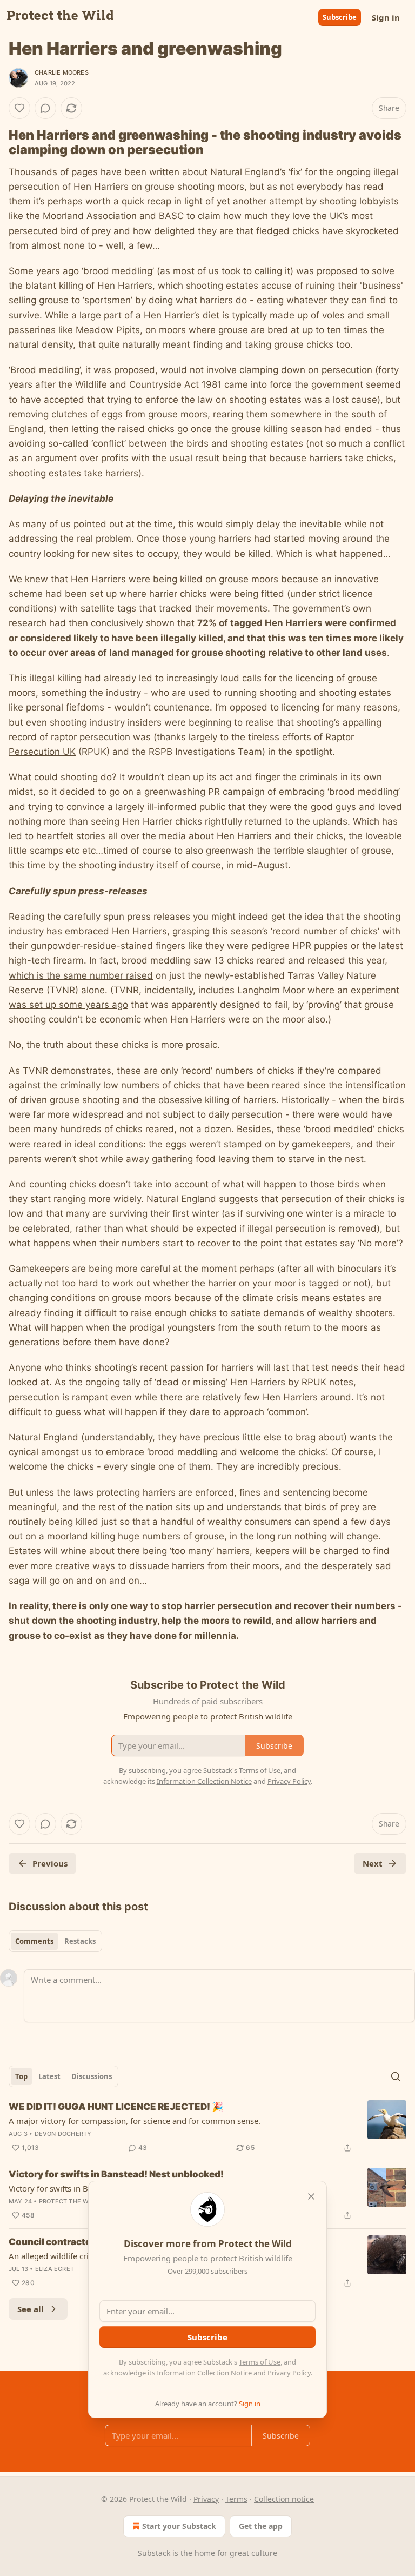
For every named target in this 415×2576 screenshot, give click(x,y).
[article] (207, 2127)
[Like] (19, 108)
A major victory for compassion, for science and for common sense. (135, 2121)
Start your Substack (179, 2526)
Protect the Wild (69, 2201)
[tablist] (55, 1941)
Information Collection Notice (204, 2373)
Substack (154, 2553)
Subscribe (340, 17)
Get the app (261, 2526)
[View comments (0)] (45, 108)
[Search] (396, 2076)
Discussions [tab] (92, 2076)
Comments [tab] (34, 1941)
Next (373, 1863)
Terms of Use (260, 2362)
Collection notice (284, 2499)
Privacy (206, 2499)
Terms (236, 2499)
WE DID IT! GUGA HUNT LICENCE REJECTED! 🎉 (116, 2107)
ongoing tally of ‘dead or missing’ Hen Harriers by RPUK (205, 1382)
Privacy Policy (289, 2373)
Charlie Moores (62, 72)
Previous (50, 1863)
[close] (311, 2196)
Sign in (386, 17)
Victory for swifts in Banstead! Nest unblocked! (116, 2174)
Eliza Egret (55, 2269)
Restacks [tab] (80, 1941)
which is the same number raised (81, 975)
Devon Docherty (63, 2134)
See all (31, 2309)
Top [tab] (21, 2076)
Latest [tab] (49, 2076)
